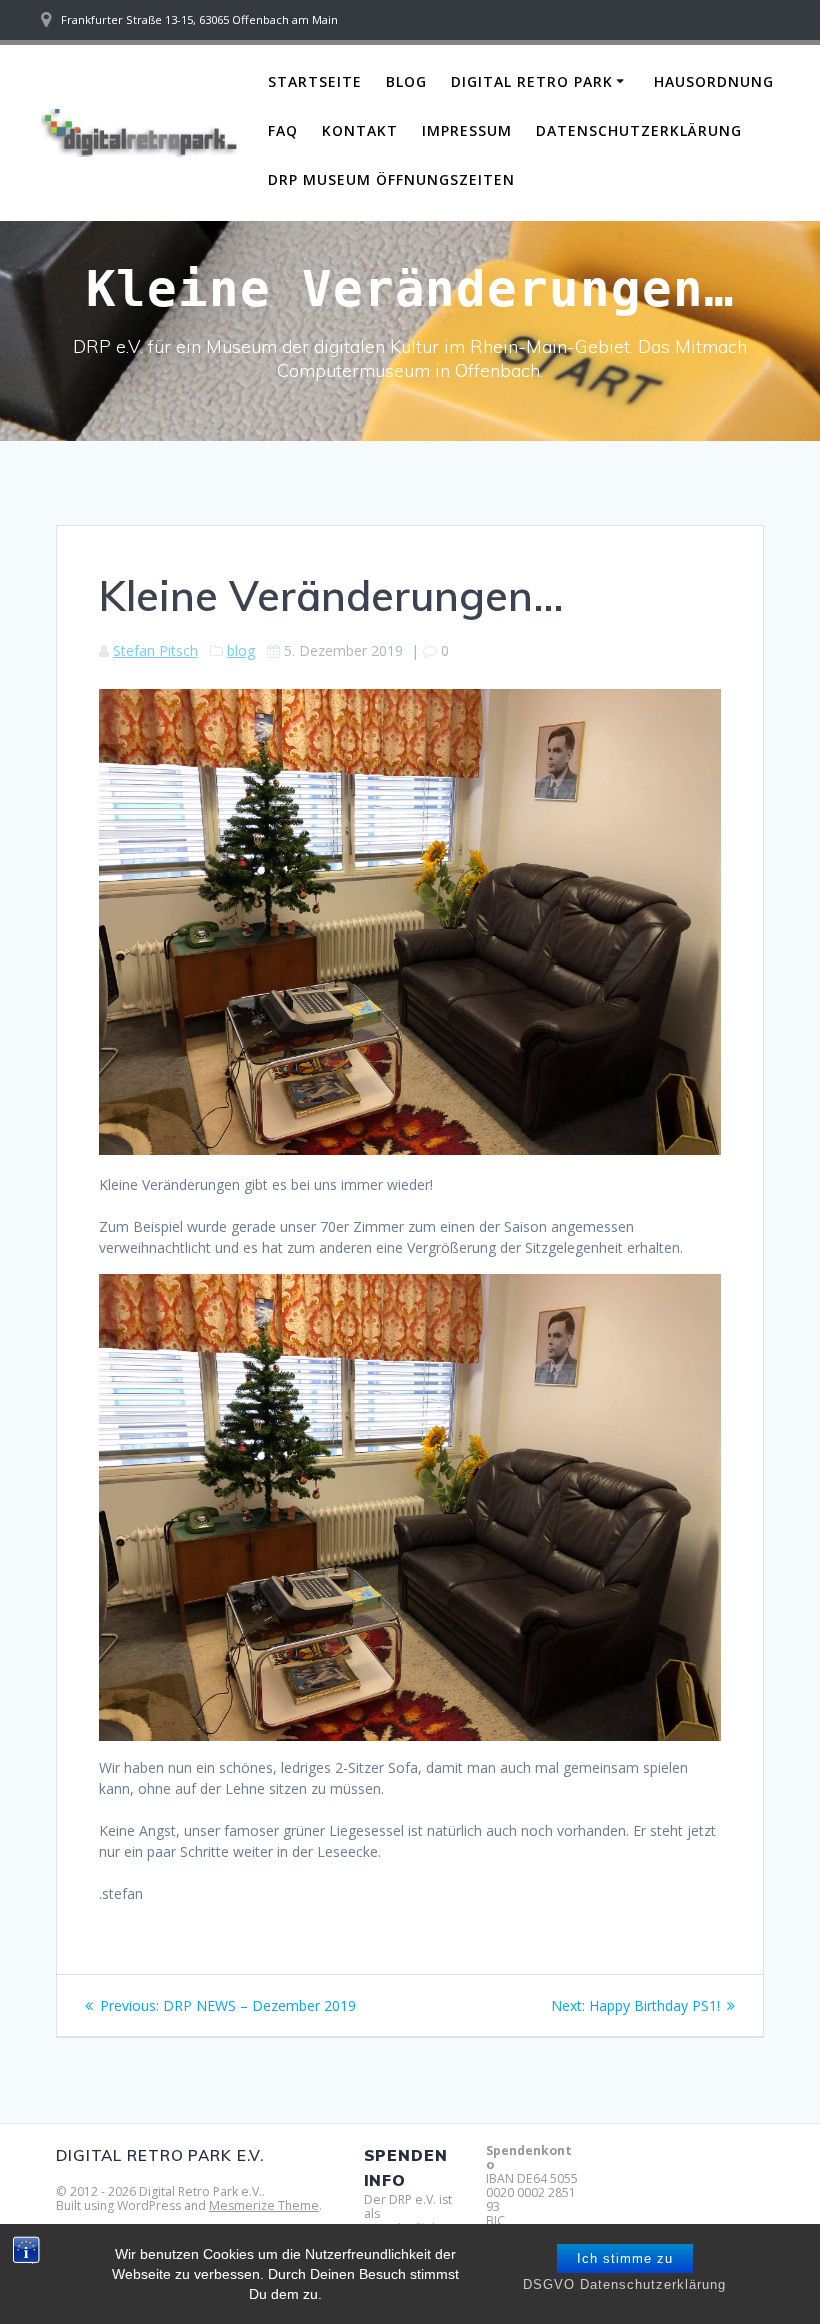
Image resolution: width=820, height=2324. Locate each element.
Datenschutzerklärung (639, 130)
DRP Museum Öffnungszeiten (391, 179)
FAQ (283, 130)
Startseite (315, 81)
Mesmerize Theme (264, 2205)
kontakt (360, 130)
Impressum (467, 130)
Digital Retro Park (532, 81)
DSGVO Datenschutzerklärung (624, 2284)
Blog (406, 81)
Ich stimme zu (625, 2258)
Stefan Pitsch (155, 650)
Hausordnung (714, 81)
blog (241, 650)
